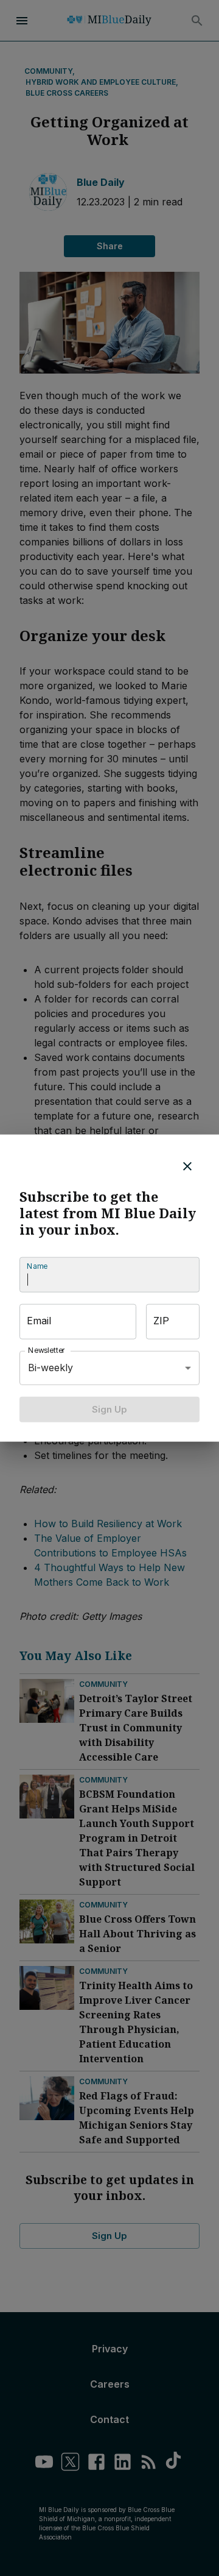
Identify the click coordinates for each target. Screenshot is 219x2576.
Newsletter (47, 1350)
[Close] (187, 1166)
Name (37, 1266)
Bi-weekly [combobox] (50, 1368)
